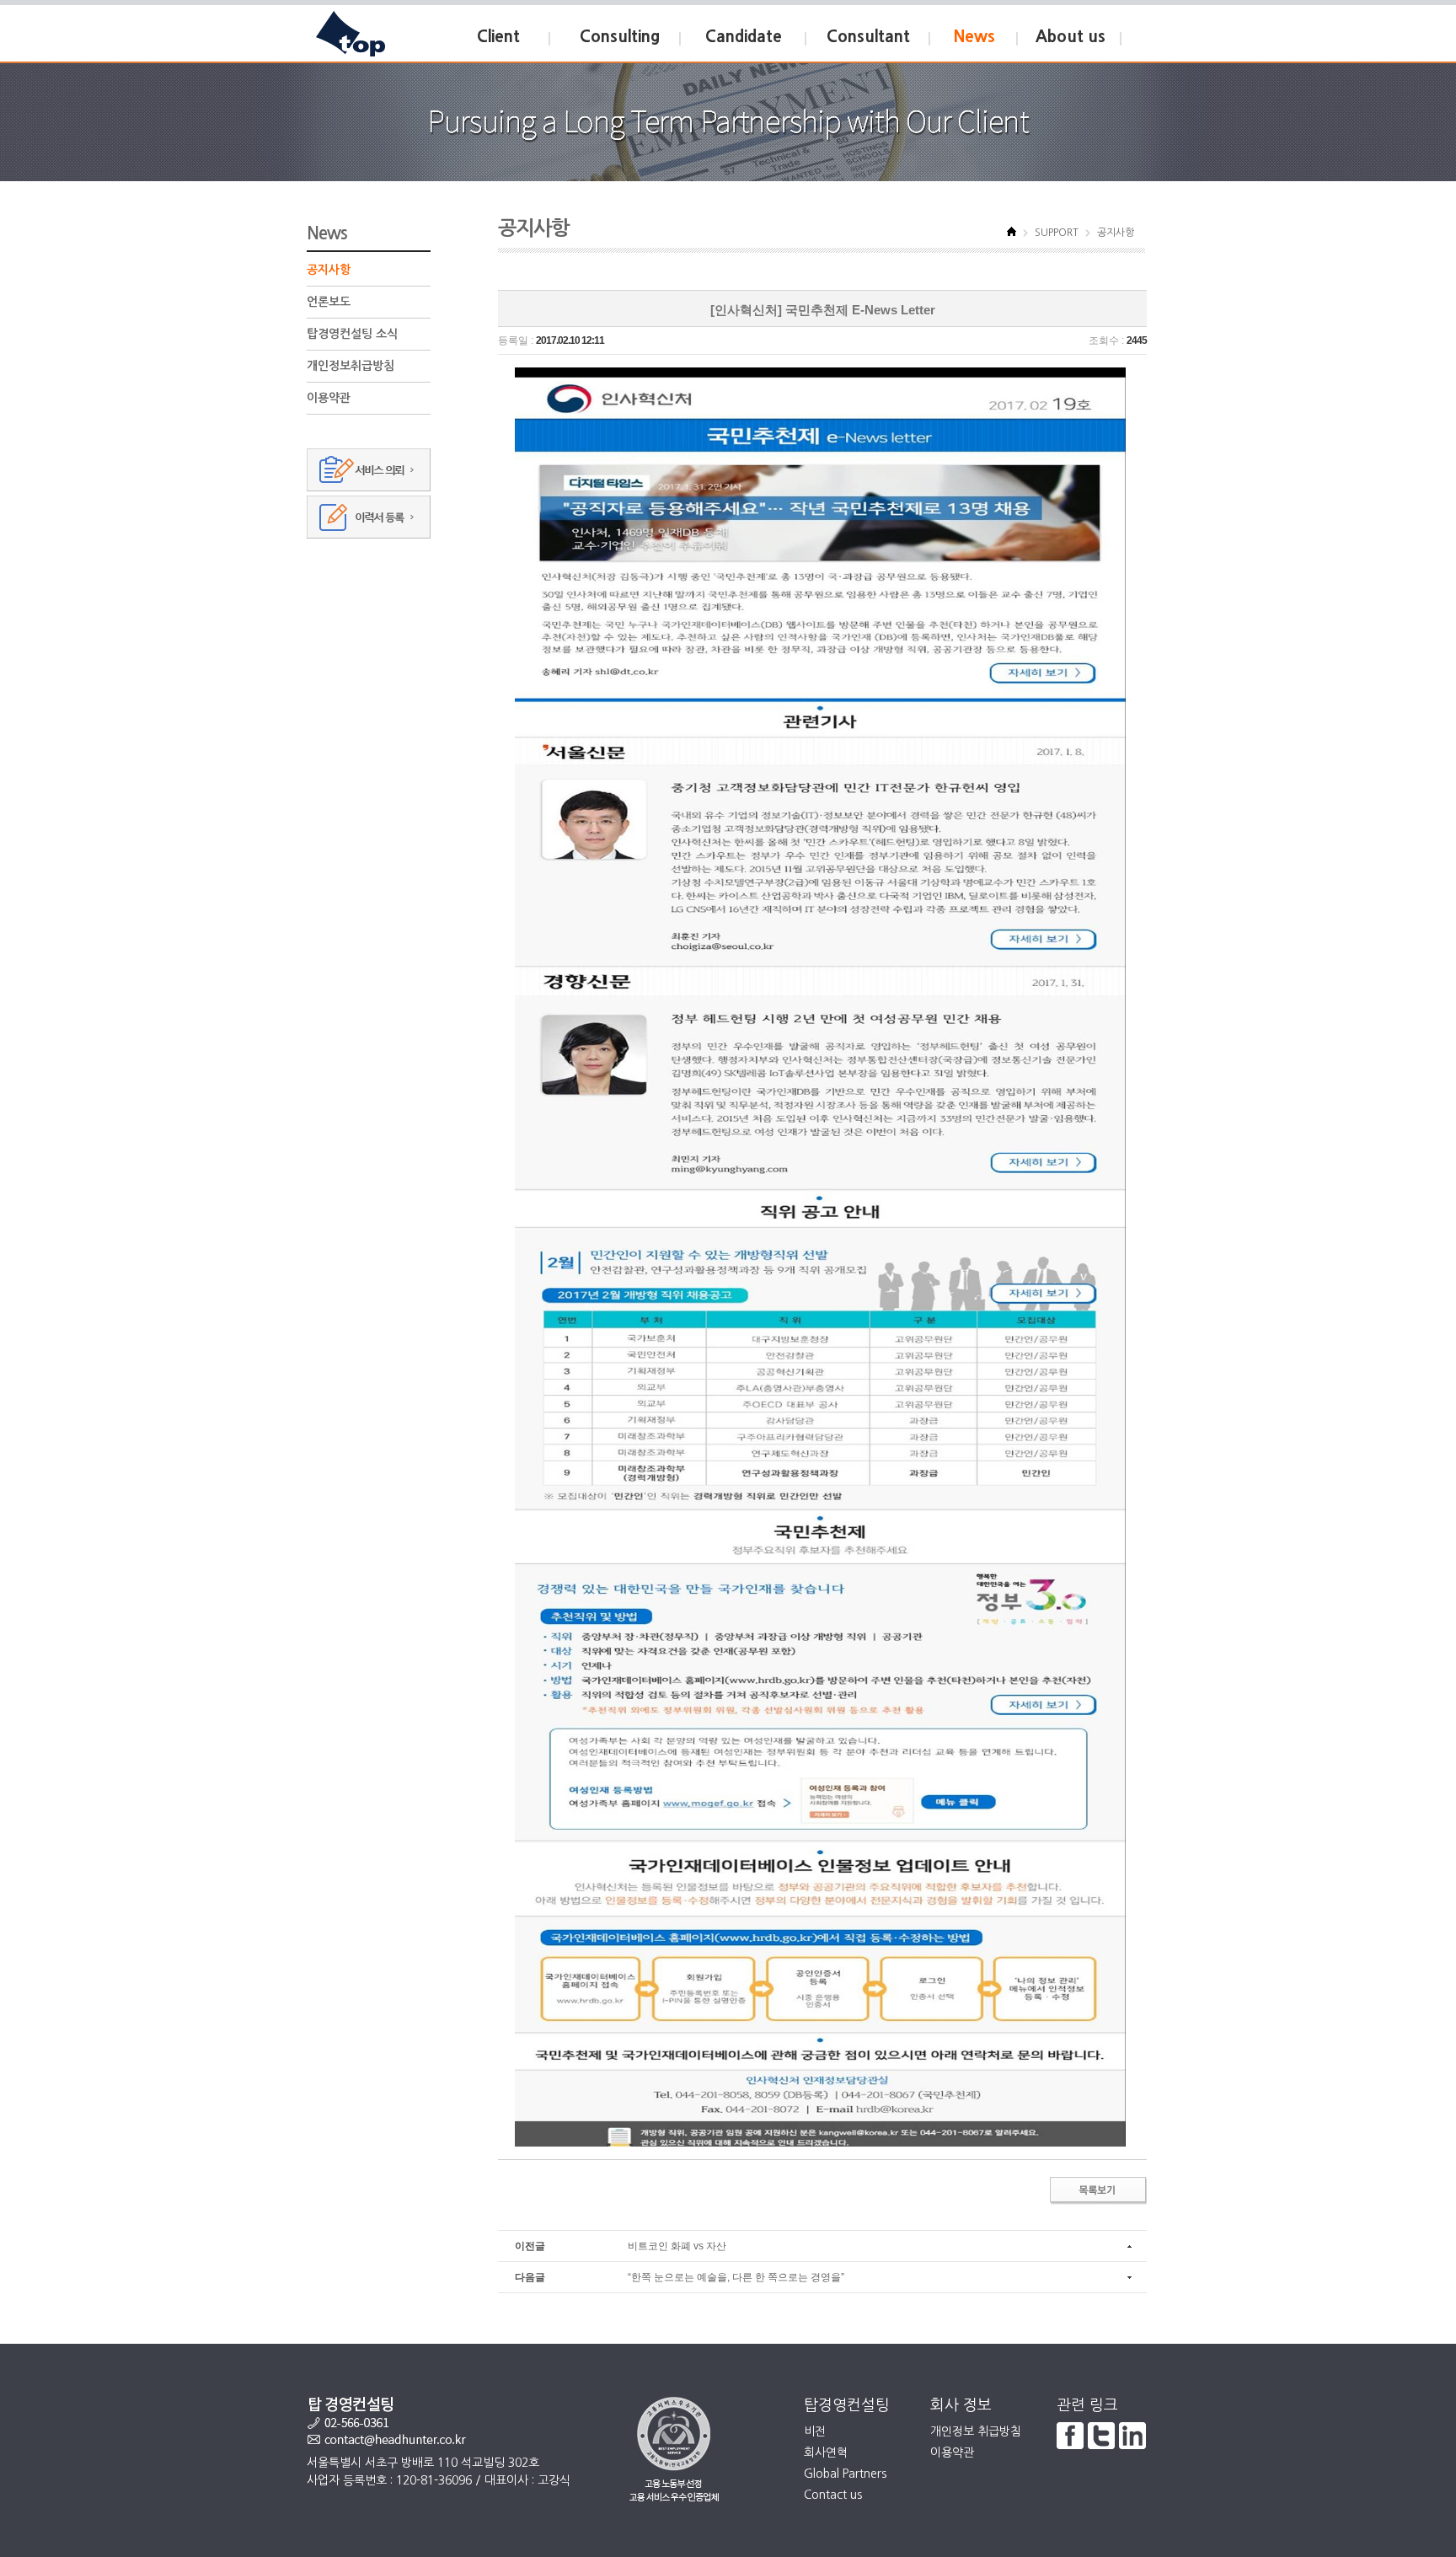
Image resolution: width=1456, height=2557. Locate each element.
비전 (815, 2431)
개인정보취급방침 (351, 366)
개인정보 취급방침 (976, 2431)
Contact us (833, 2495)
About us (1071, 37)
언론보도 (329, 302)
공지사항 (329, 270)
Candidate (744, 37)
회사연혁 (826, 2452)
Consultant (868, 37)
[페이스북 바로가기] (1070, 2435)
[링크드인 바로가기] (1132, 2435)
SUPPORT (1057, 233)
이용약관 (329, 398)
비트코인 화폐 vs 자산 (677, 2246)
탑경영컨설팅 (847, 2405)
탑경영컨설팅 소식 (352, 334)
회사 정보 (961, 2405)
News (974, 37)
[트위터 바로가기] (1101, 2435)
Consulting (620, 37)
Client (498, 37)
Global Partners (845, 2474)
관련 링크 (1087, 2405)
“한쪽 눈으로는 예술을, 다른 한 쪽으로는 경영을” (736, 2277)
